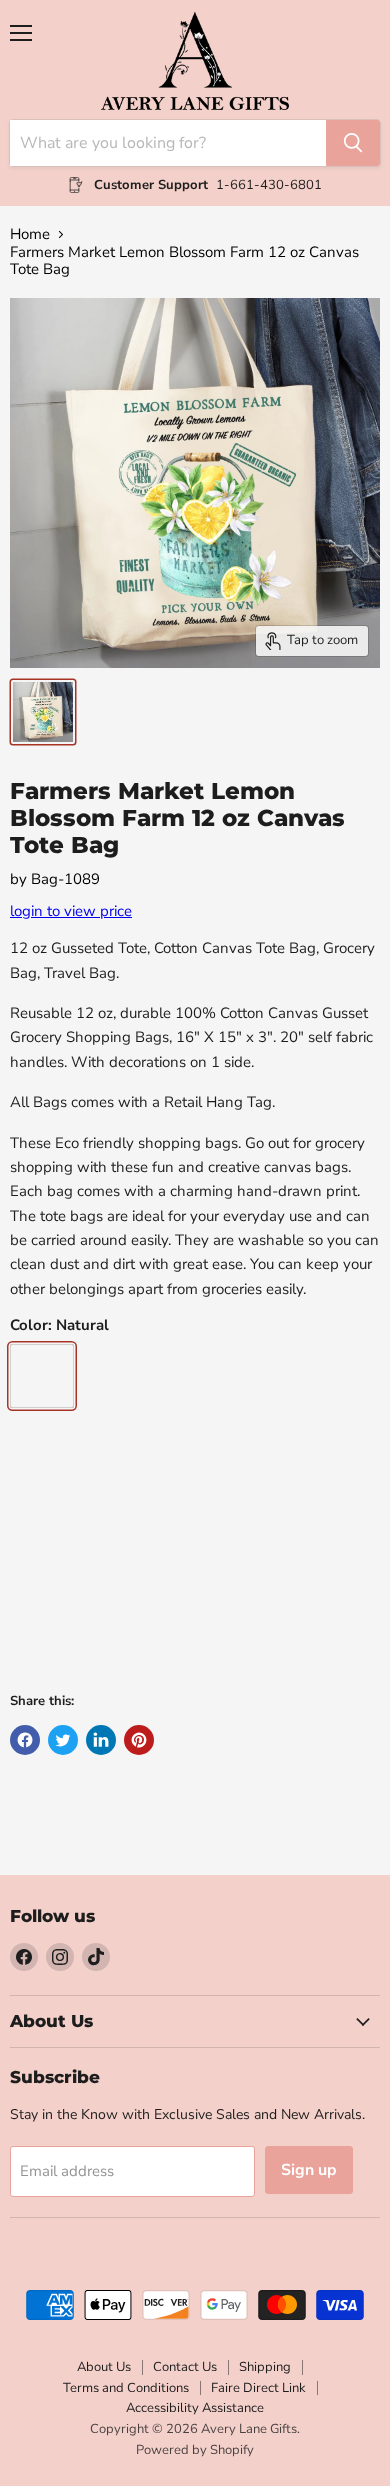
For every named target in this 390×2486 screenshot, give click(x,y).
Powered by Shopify (195, 2450)
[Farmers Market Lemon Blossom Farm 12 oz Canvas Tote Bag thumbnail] (43, 712)
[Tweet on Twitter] (63, 1740)
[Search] (353, 143)
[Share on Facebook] (25, 1740)
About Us (104, 2367)
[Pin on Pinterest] (139, 1740)
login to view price (71, 911)
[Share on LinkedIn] (101, 1740)
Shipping (265, 2367)
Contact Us (185, 2367)
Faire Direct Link (258, 2388)
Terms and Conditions (126, 2388)
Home (30, 234)
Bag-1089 (65, 879)
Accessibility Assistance (195, 2408)
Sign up (309, 2170)
